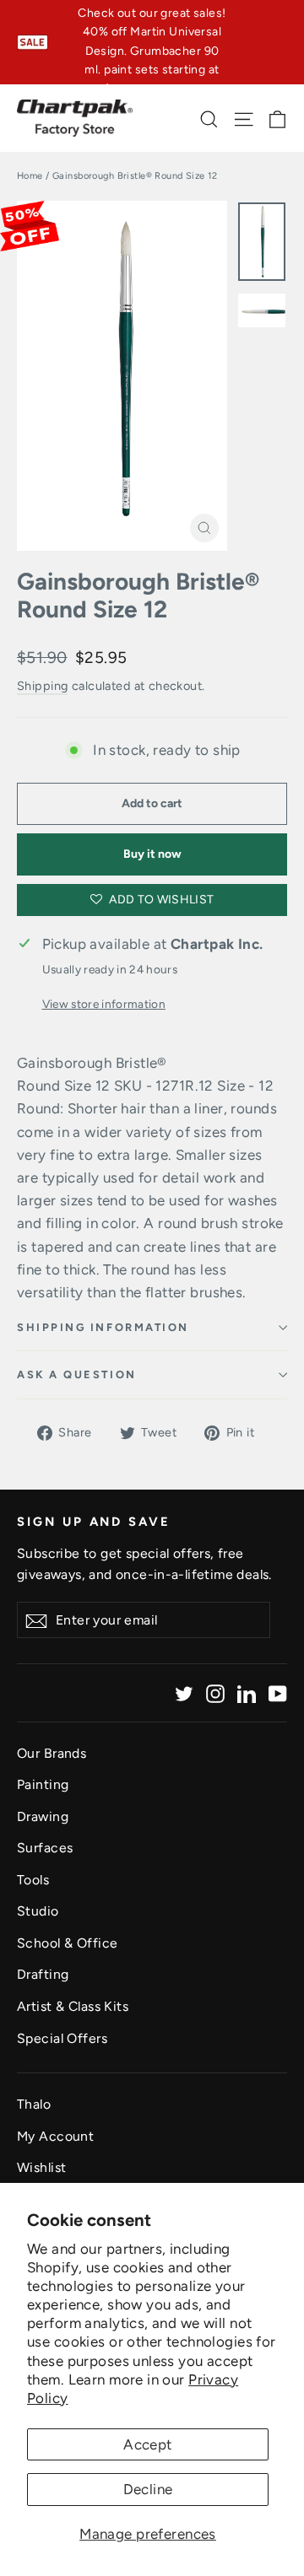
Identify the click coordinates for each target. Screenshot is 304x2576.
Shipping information (103, 1327)
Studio (38, 1911)
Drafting (43, 1974)
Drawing (43, 1816)
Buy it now (152, 854)
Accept (148, 2444)
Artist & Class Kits (73, 2006)
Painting (43, 1784)
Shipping (42, 686)
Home (30, 176)
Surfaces (45, 1848)
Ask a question (77, 1374)
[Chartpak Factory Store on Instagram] (215, 1692)
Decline (148, 2489)
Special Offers (62, 2038)
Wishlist (41, 2167)
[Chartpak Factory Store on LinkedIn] (247, 1692)
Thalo (34, 2104)
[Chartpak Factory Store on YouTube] (278, 1692)
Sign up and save (94, 1522)
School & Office (67, 1943)
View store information (104, 1004)
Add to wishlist (160, 900)
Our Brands (52, 1753)
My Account (55, 2136)
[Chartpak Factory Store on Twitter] (184, 1692)
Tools (33, 1880)
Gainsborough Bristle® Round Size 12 (138, 596)
